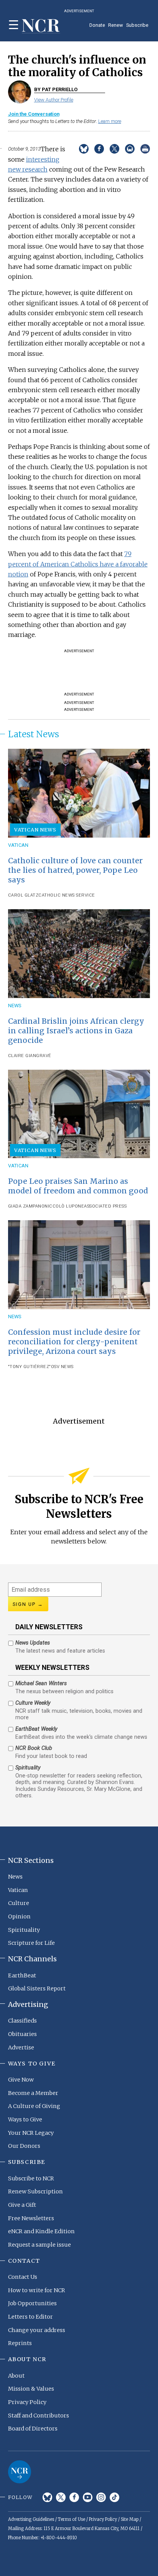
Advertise (21, 2047)
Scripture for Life (31, 1943)
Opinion (19, 1916)
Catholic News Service (67, 895)
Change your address (37, 2330)
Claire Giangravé (30, 1056)
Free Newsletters (31, 2218)
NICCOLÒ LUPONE (64, 1206)
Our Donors (24, 2146)
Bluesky (47, 2497)
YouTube (88, 2497)
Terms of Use (72, 2519)
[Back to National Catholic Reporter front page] (41, 26)
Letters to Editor (30, 2317)
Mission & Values (31, 2389)
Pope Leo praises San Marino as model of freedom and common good (78, 1186)
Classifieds (22, 2021)
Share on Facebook (99, 149)
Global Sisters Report (37, 1988)
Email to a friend (130, 149)
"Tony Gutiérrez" (30, 1367)
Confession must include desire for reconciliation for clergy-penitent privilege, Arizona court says (74, 1342)
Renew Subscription (35, 2191)
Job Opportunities (32, 2303)
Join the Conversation (34, 114)
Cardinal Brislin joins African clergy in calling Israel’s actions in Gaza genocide (76, 1031)
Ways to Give (25, 2119)
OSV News (62, 1367)
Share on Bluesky (84, 149)
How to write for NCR (37, 2290)
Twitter (61, 2497)
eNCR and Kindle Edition (41, 2231)
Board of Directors (33, 2429)
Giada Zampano (26, 1206)
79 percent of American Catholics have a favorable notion (78, 564)
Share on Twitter (114, 149)
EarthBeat (22, 1975)
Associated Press (105, 1206)
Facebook (74, 2497)
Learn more (110, 121)
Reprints (20, 2343)
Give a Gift (22, 2205)
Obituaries (22, 2034)
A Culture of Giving (34, 2106)
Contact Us (23, 2277)
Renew (116, 25)
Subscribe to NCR (31, 2178)
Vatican (18, 845)
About (16, 2376)
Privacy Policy (27, 2402)
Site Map (130, 2519)
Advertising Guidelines (31, 2519)
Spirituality (24, 1930)
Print (145, 149)
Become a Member (33, 2093)
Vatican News (35, 830)
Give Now (21, 2080)
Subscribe (137, 25)
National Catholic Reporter (20, 2472)
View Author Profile (54, 100)
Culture (19, 1903)
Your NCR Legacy (31, 2133)
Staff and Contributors (39, 2416)
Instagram (101, 2497)
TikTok (114, 2497)
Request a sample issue (39, 2245)
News (15, 1006)
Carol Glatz (23, 895)
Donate (97, 25)
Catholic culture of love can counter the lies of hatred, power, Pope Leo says (75, 870)
